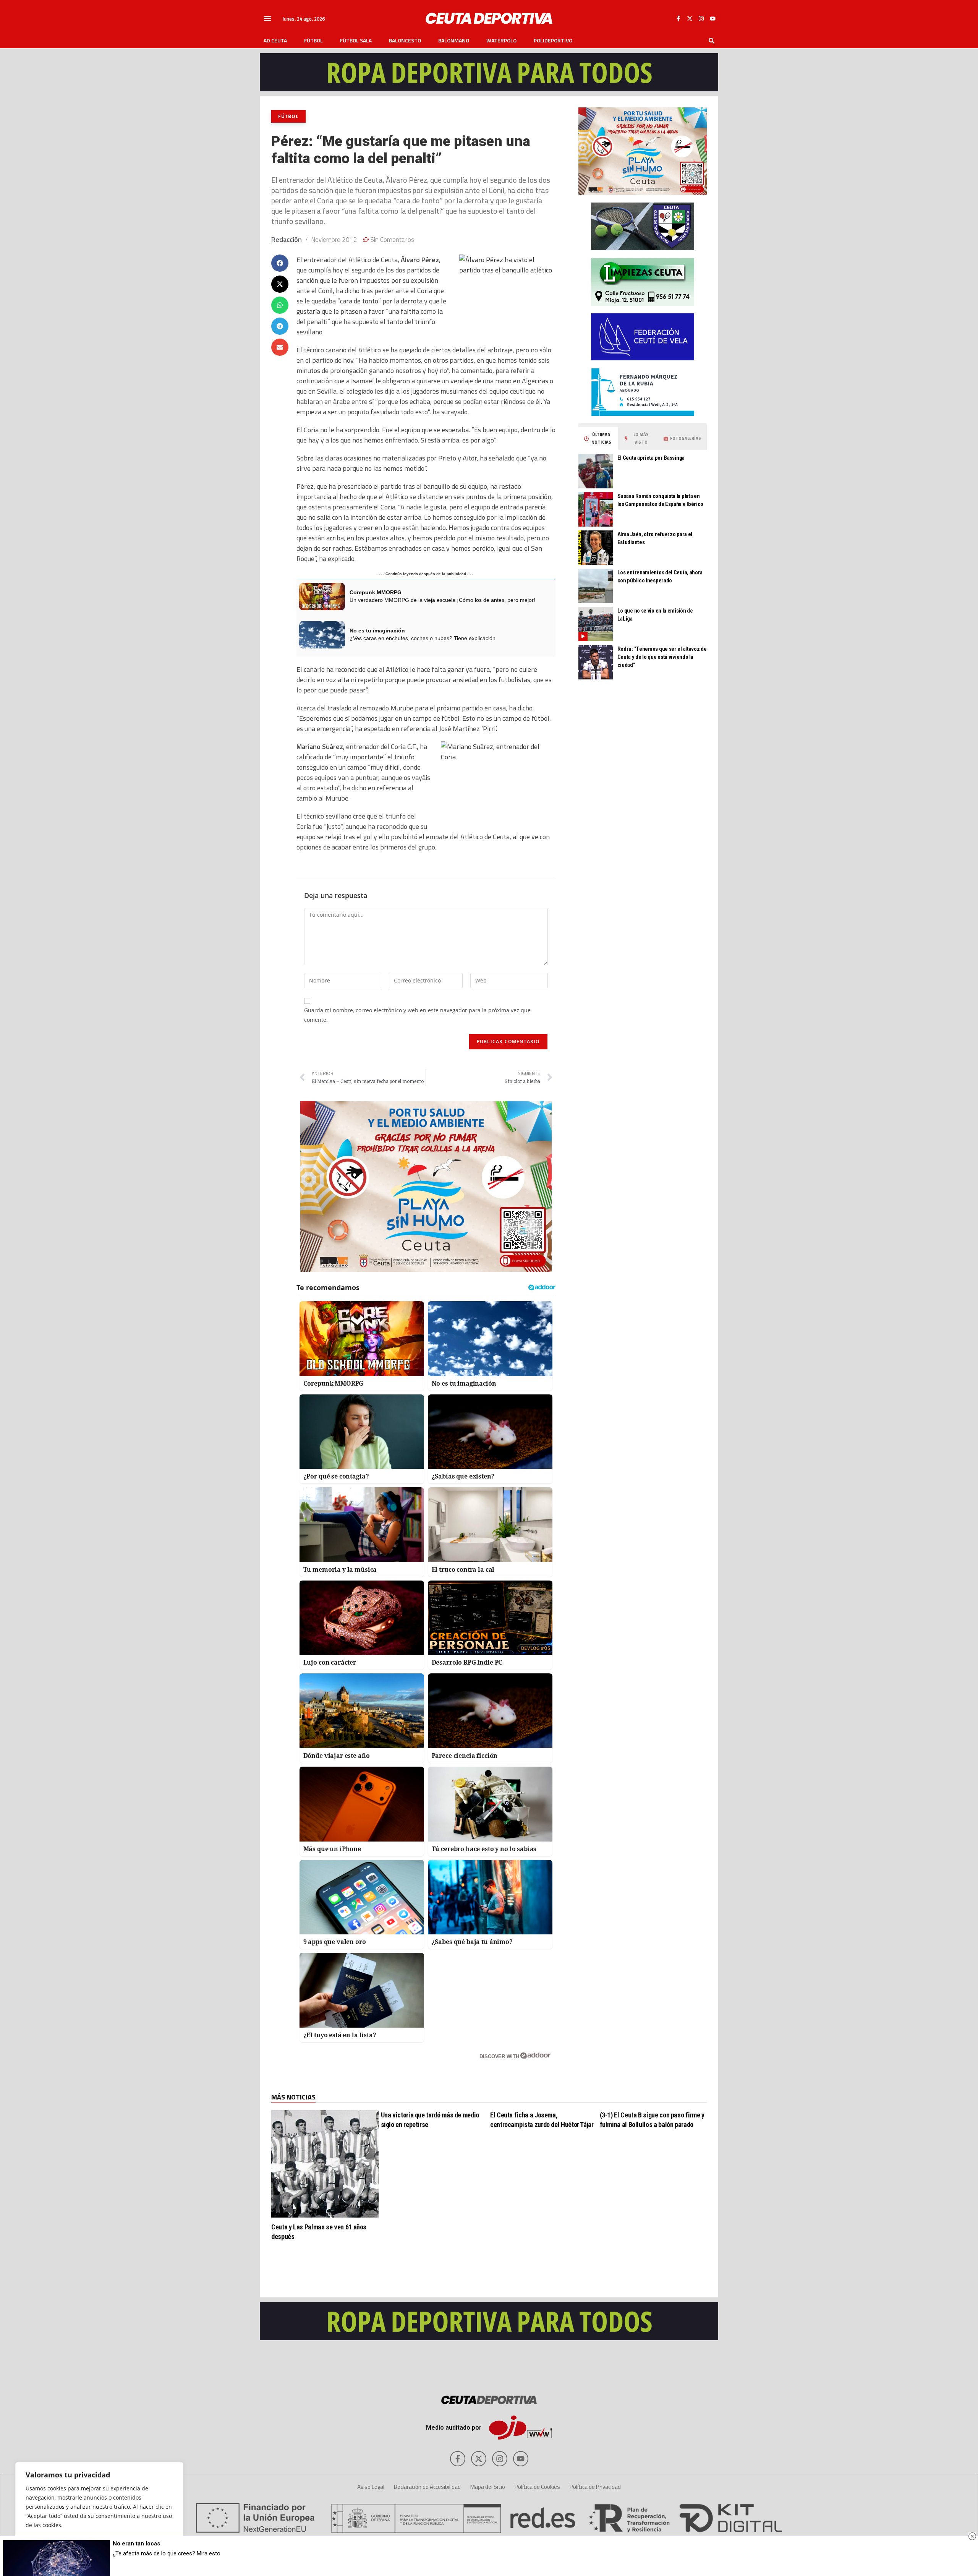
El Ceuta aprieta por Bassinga (651, 458)
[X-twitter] (690, 18)
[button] (267, 18)
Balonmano (454, 41)
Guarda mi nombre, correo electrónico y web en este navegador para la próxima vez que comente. (417, 1015)
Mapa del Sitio (488, 2487)
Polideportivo (553, 41)
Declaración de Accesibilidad (427, 2487)
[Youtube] (712, 18)
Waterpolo (501, 41)
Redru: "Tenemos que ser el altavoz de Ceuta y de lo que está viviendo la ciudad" (662, 657)
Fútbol (313, 41)
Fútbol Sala (356, 41)
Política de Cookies (537, 2487)
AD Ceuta (275, 41)
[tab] (598, 439)
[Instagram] (701, 18)
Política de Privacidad (595, 2487)
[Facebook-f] (678, 18)
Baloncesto (405, 41)
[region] (99, 2511)
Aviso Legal (371, 2487)
